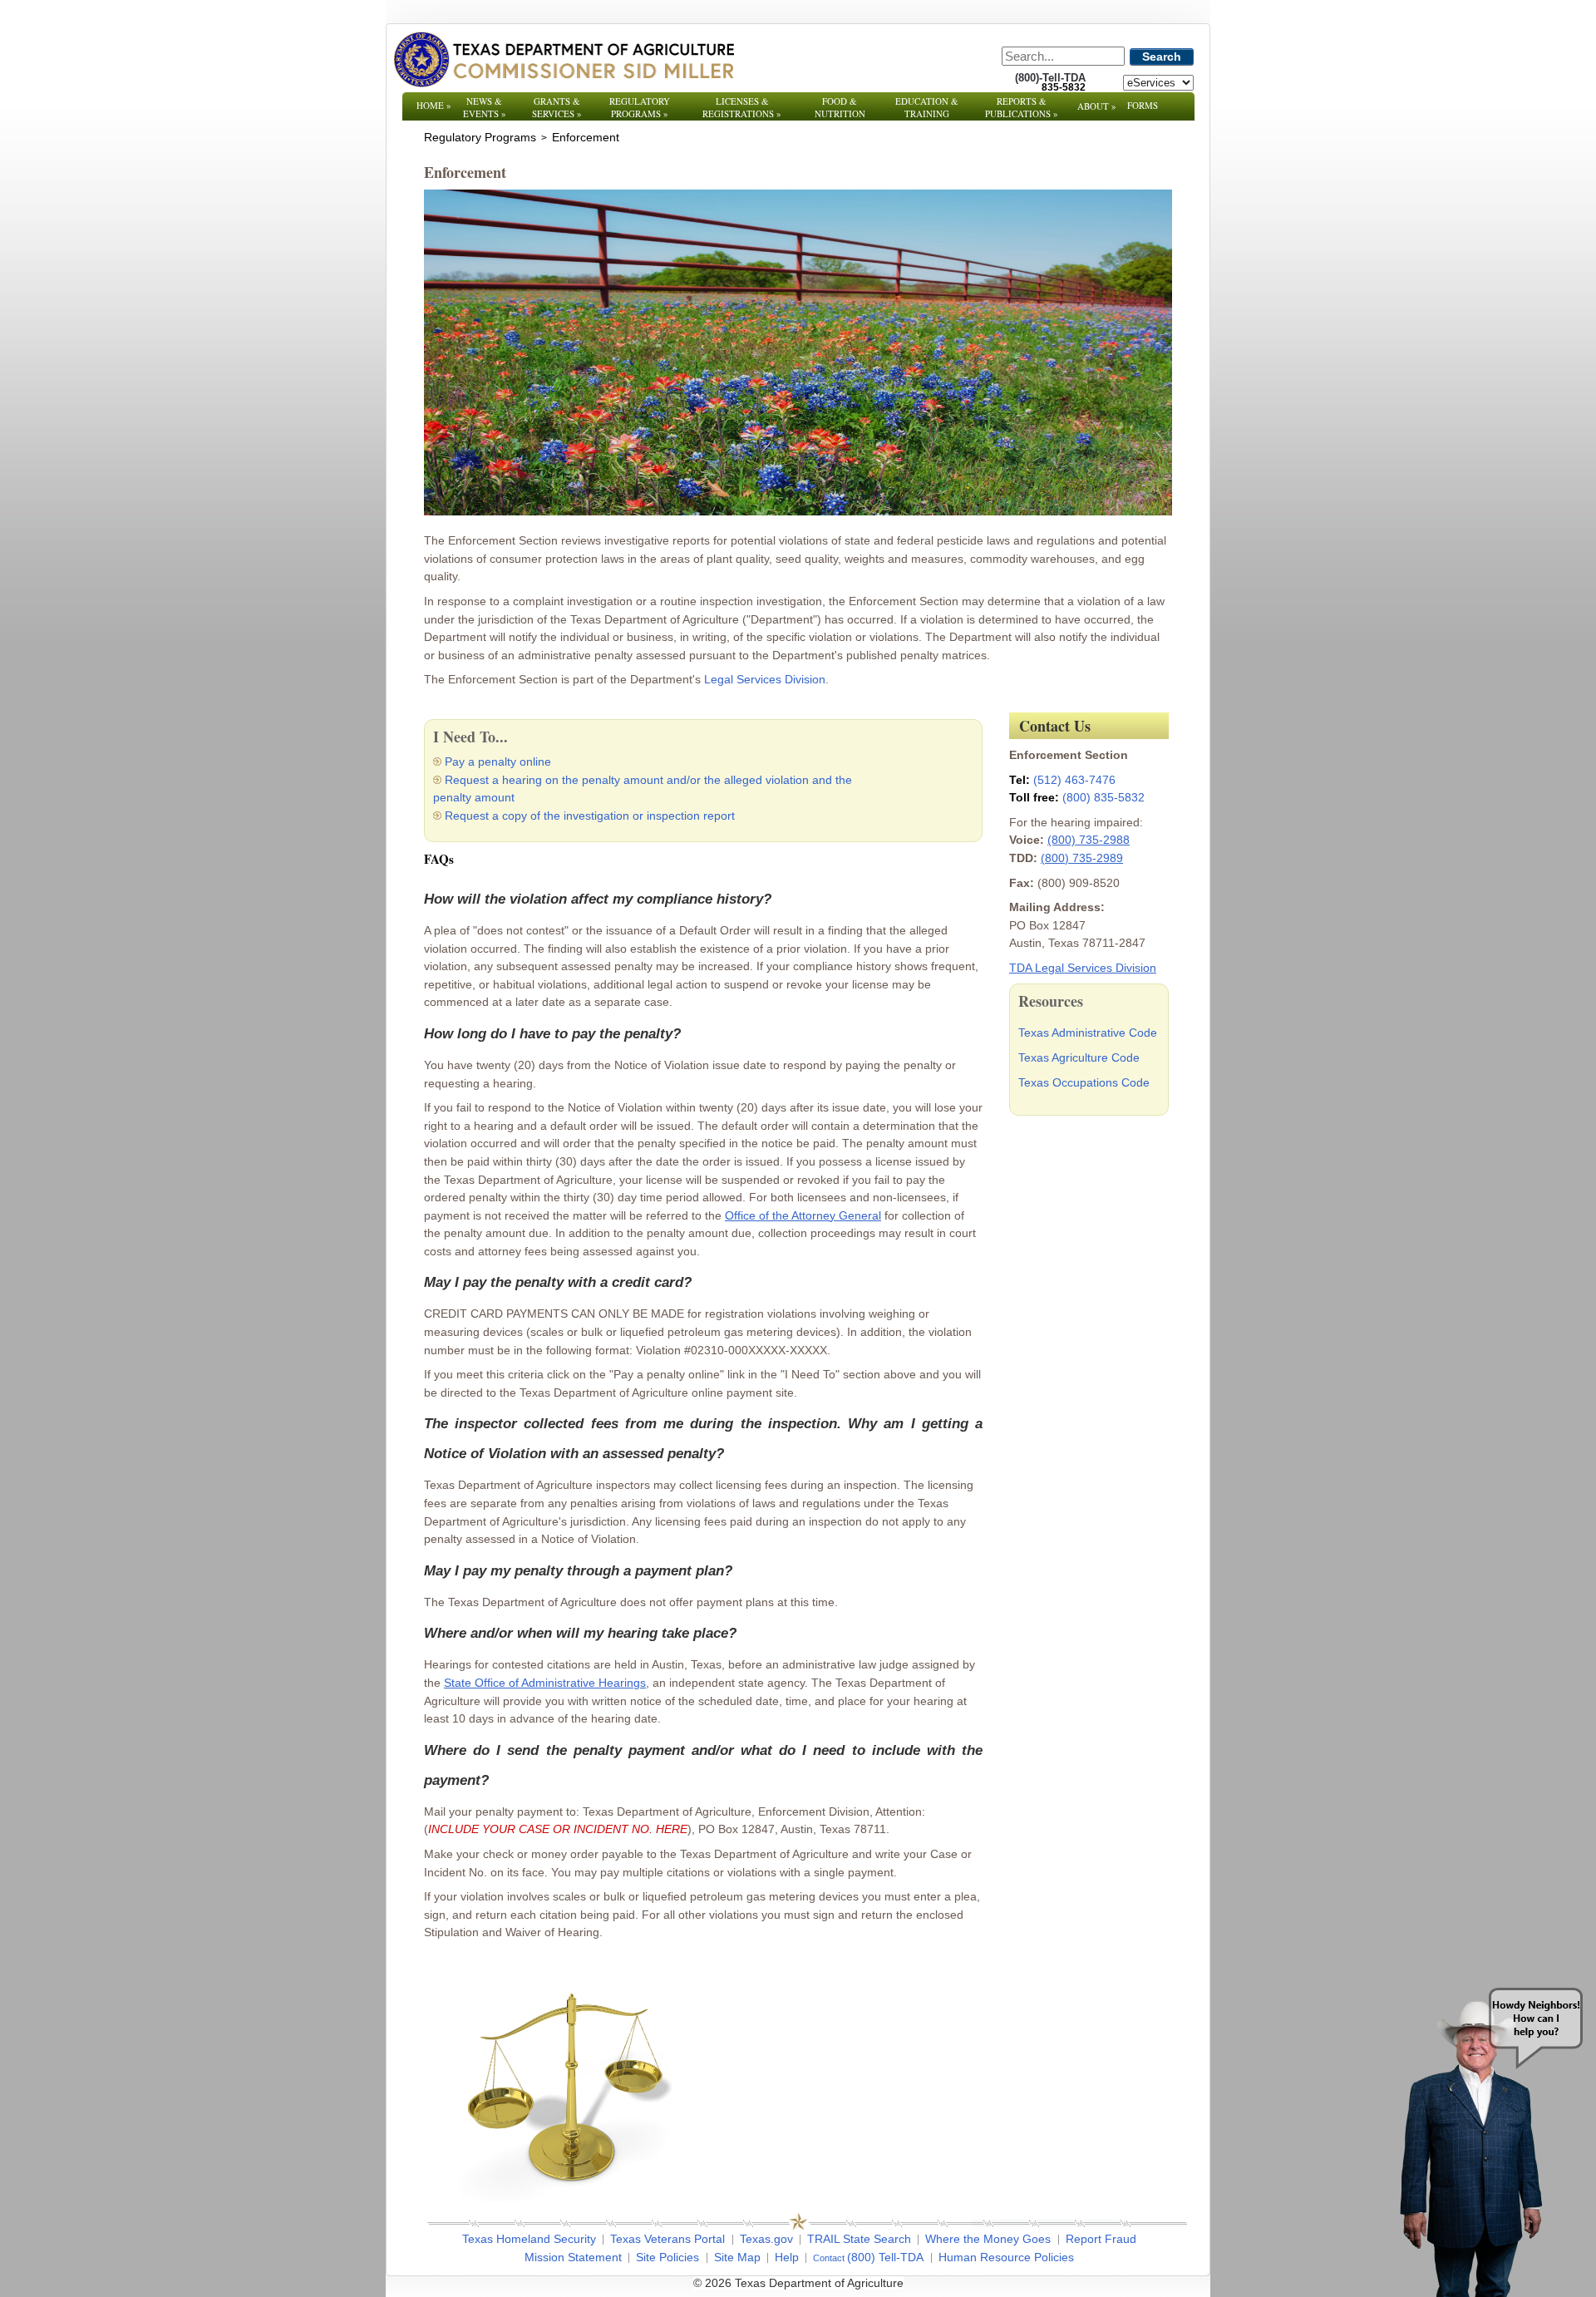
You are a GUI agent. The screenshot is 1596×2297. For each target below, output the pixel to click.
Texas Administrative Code (1088, 1033)
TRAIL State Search (859, 2239)
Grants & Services (557, 107)
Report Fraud (1101, 2239)
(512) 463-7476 (1074, 780)
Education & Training (927, 107)
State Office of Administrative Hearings (545, 1683)
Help (787, 2257)
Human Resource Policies (1006, 2257)
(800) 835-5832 (1103, 797)
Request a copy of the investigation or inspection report (590, 816)
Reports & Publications (1022, 107)
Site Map (737, 2257)
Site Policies (667, 2257)
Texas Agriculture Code (1079, 1057)
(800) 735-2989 (1082, 858)
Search (1162, 57)
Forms (1143, 105)
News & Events (485, 107)
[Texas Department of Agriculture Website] (563, 59)
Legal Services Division (765, 679)
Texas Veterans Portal (667, 2239)
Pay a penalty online (498, 762)
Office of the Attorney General (803, 1215)
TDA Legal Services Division (1083, 968)
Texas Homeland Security (529, 2239)
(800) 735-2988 (1089, 840)
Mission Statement (573, 2257)
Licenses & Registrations (742, 107)
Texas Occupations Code (1084, 1082)
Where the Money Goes (988, 2239)
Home (434, 105)
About (1097, 106)
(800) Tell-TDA (885, 2257)
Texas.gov (766, 2239)
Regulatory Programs (640, 107)
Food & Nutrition (840, 107)
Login (1022, 2283)
